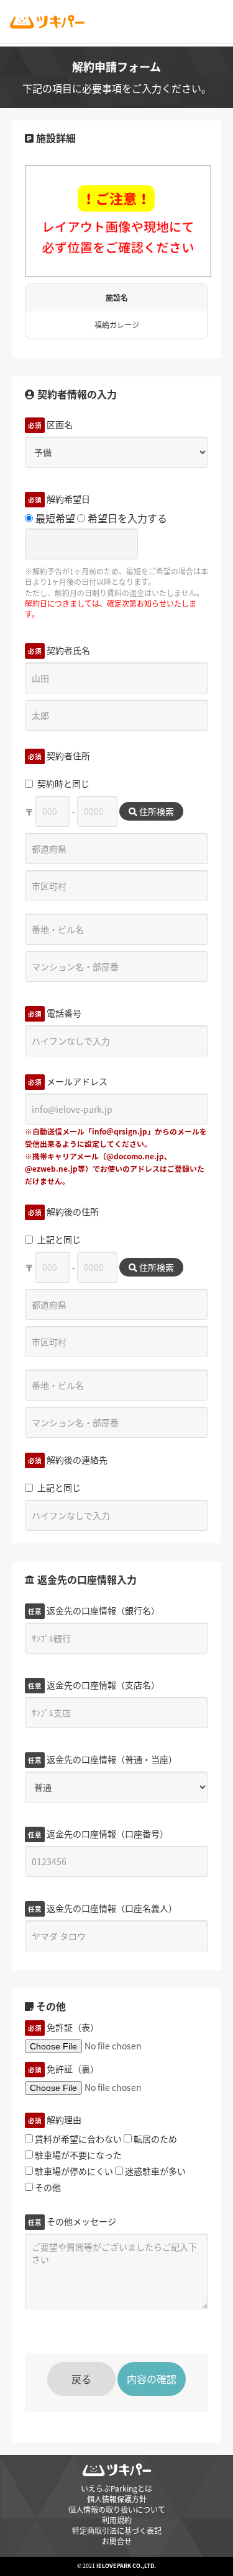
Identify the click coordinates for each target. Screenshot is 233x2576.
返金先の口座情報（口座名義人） (103, 1908)
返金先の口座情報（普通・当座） (103, 1759)
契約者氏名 (59, 650)
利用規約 (117, 2520)
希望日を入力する (126, 518)
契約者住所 (59, 755)
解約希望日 (59, 499)
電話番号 (55, 1013)
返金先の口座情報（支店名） (94, 1685)
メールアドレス (68, 1081)
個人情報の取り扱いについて (117, 2509)
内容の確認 (152, 2379)
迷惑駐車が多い (154, 2171)
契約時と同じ (63, 783)
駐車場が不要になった (77, 2155)
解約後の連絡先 (68, 1460)
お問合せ (117, 2541)
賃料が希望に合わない (77, 2139)
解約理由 (55, 2119)
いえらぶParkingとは (116, 2488)
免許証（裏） (63, 2069)
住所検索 (156, 811)
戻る (81, 2379)
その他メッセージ (72, 2221)
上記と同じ (59, 1239)
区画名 (50, 424)
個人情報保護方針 (117, 2499)
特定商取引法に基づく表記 (117, 2530)
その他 (47, 2187)
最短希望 (54, 518)
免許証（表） (63, 2027)
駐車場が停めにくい (73, 2171)
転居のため (154, 2139)
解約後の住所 (63, 1211)
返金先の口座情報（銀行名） (94, 1610)
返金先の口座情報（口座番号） (98, 1834)
